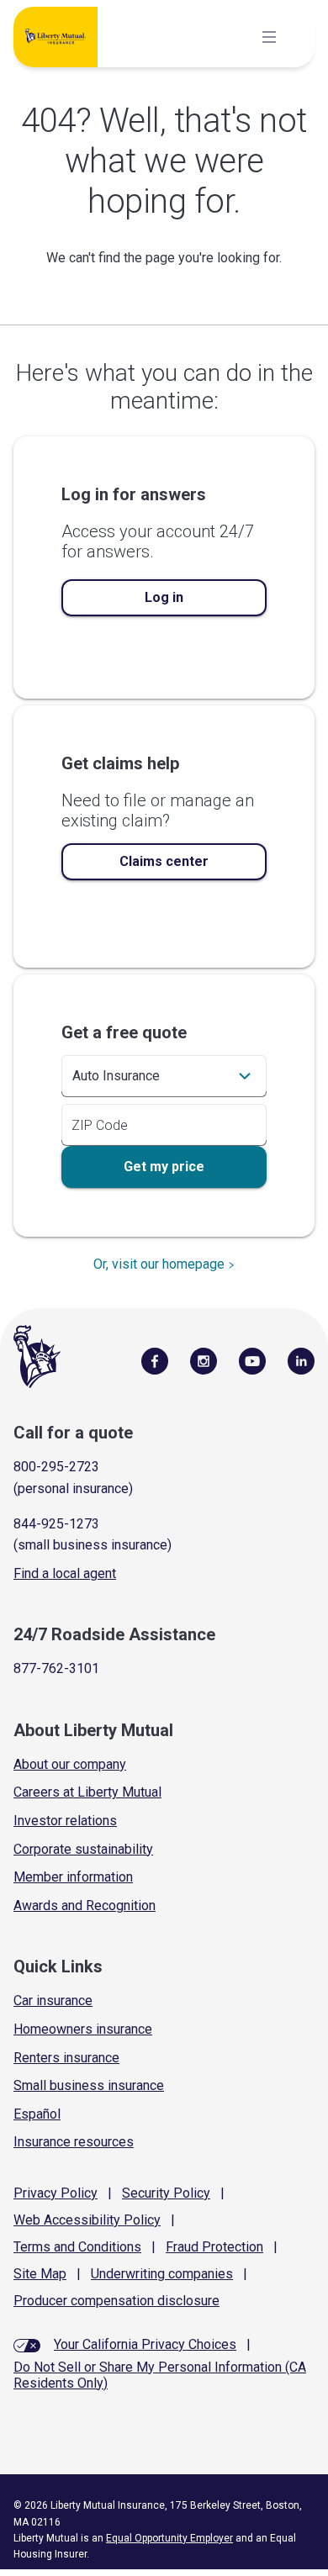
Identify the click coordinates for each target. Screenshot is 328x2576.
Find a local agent (65, 1573)
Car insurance (53, 2001)
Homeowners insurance (83, 2029)
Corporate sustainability (83, 1849)
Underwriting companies (162, 2274)
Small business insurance (89, 2085)
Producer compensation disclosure (116, 2301)
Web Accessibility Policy (87, 2220)
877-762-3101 (56, 1668)
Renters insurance (66, 2058)
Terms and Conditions (77, 2247)
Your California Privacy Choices (145, 2344)
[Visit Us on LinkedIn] (301, 1360)
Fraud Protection (214, 2247)
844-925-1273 (56, 1524)
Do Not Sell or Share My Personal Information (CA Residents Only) (160, 2375)
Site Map (40, 2274)
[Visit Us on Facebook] (155, 1360)
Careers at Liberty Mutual (87, 1792)
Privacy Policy (56, 2193)
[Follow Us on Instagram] (204, 1360)
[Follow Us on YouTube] (252, 1360)
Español (37, 2114)
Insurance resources (74, 2142)
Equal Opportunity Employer (169, 2538)
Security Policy (166, 2193)
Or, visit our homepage (159, 1264)
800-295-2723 (56, 1467)
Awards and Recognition (85, 1906)
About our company (70, 1764)
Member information (73, 1877)
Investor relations (65, 1821)
